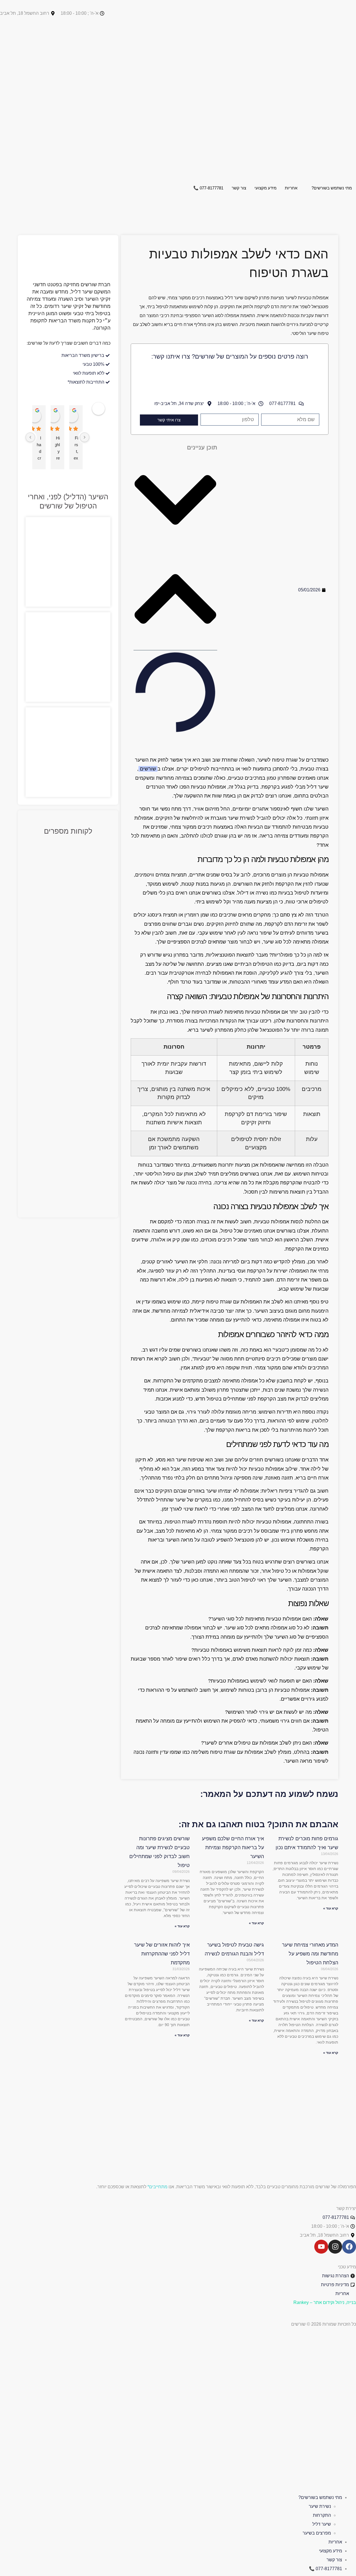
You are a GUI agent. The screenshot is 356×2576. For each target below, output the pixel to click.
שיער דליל (322, 2524)
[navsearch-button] (354, 206)
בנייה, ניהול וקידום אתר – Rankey (325, 2302)
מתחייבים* (157, 2187)
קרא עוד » (331, 1908)
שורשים (148, 769)
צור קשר (239, 188)
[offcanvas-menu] (354, 215)
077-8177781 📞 (208, 188)
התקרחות (322, 2515)
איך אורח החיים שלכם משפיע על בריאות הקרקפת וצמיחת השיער (233, 1848)
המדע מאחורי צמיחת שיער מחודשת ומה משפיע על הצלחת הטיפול (310, 1954)
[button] (175, 502)
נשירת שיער (320, 2506)
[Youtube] (321, 2247)
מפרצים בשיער (317, 2533)
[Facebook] (349, 2247)
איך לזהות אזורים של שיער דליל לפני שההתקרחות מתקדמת (162, 1954)
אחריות (291, 188)
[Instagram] (335, 2247)
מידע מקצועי (265, 188)
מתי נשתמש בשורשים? (332, 188)
